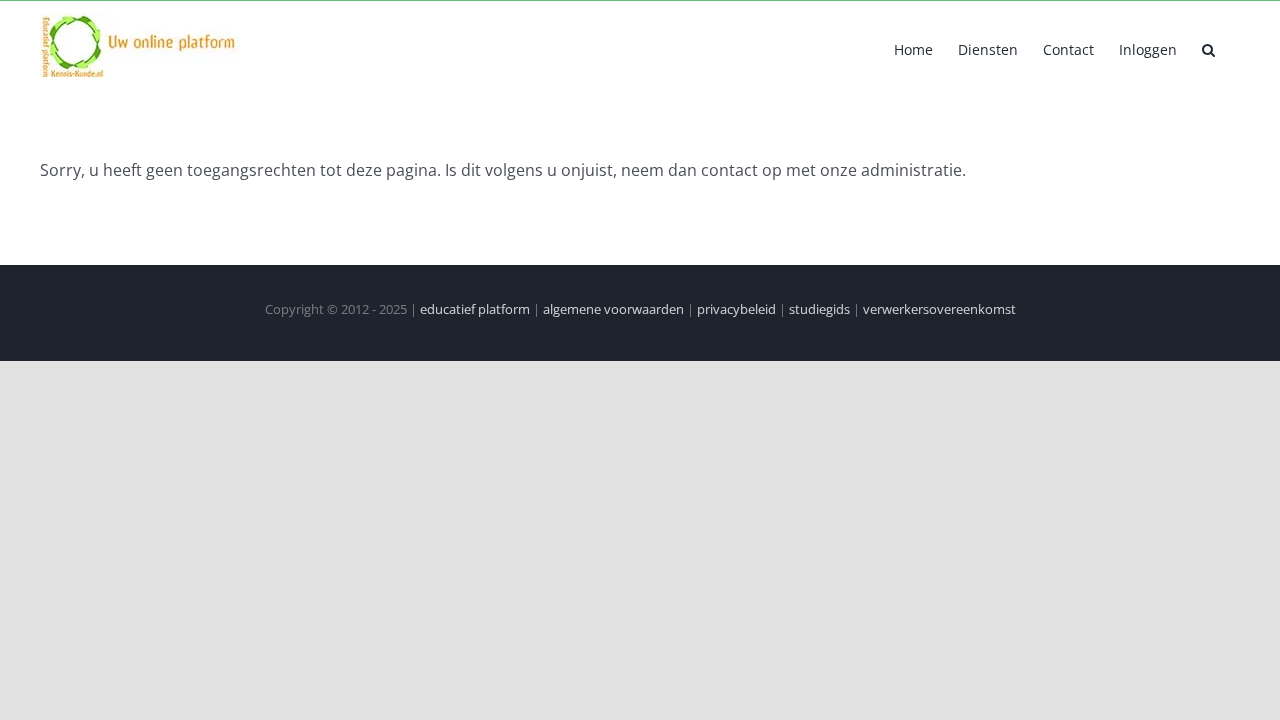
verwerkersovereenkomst (939, 309)
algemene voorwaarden (613, 309)
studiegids (819, 309)
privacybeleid (736, 309)
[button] (1208, 48)
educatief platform (475, 309)
